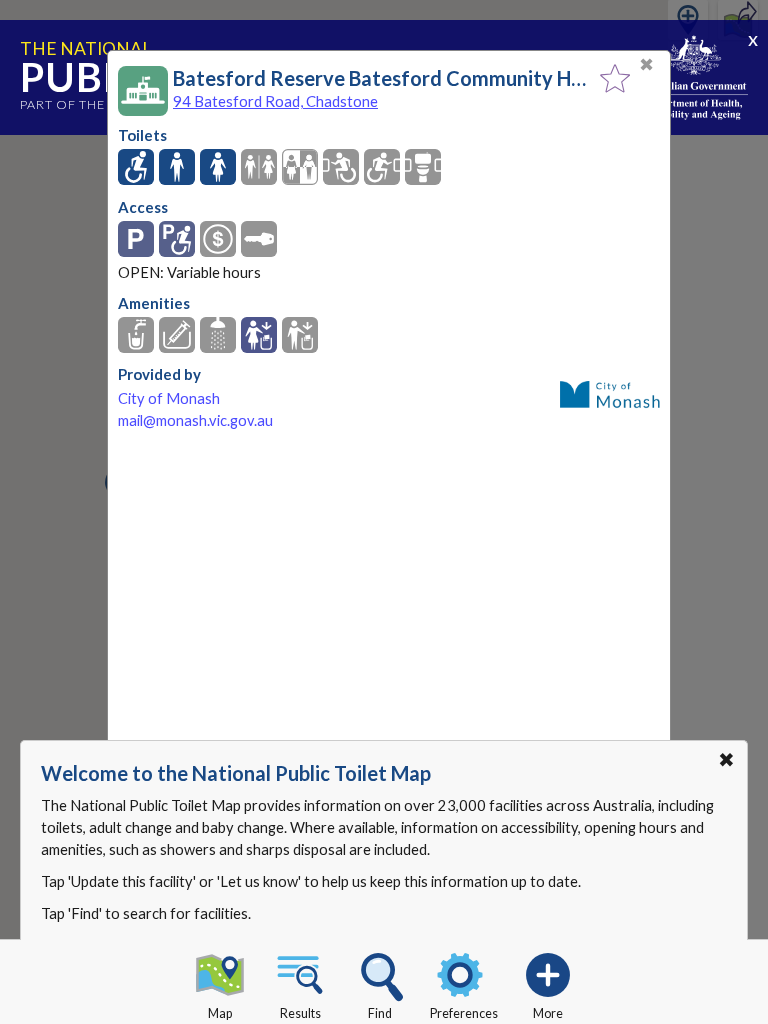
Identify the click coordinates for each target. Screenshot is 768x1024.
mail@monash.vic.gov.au (195, 420)
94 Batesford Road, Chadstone (275, 101)
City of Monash (169, 398)
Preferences (464, 1013)
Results (300, 1013)
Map (220, 1013)
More (548, 1013)
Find (380, 1013)
